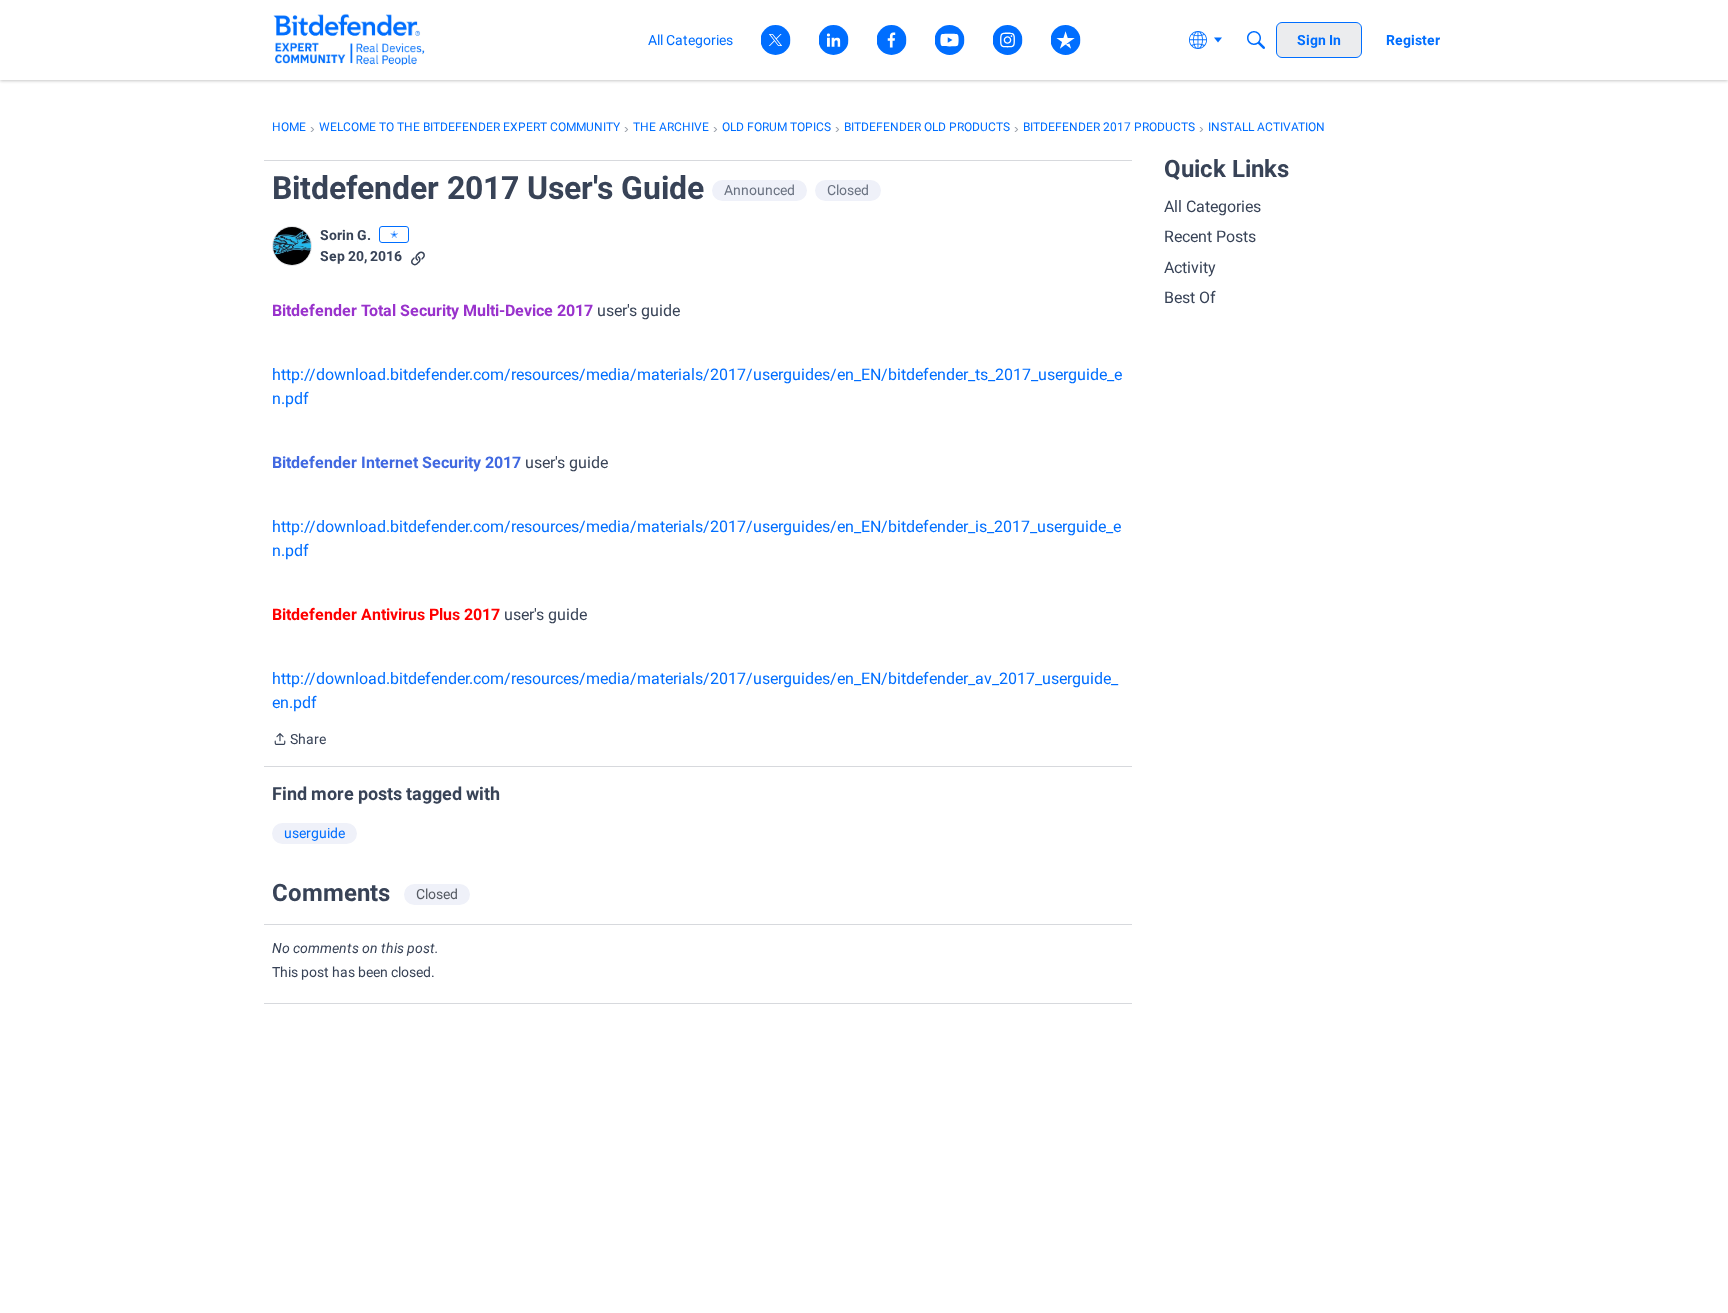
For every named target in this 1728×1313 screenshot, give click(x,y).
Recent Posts (1210, 236)
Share (299, 741)
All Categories (1212, 206)
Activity (1190, 267)
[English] (349, 39)
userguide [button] (314, 833)
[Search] (1256, 40)
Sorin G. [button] (345, 235)
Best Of (1190, 297)
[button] (292, 246)
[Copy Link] (418, 256)
